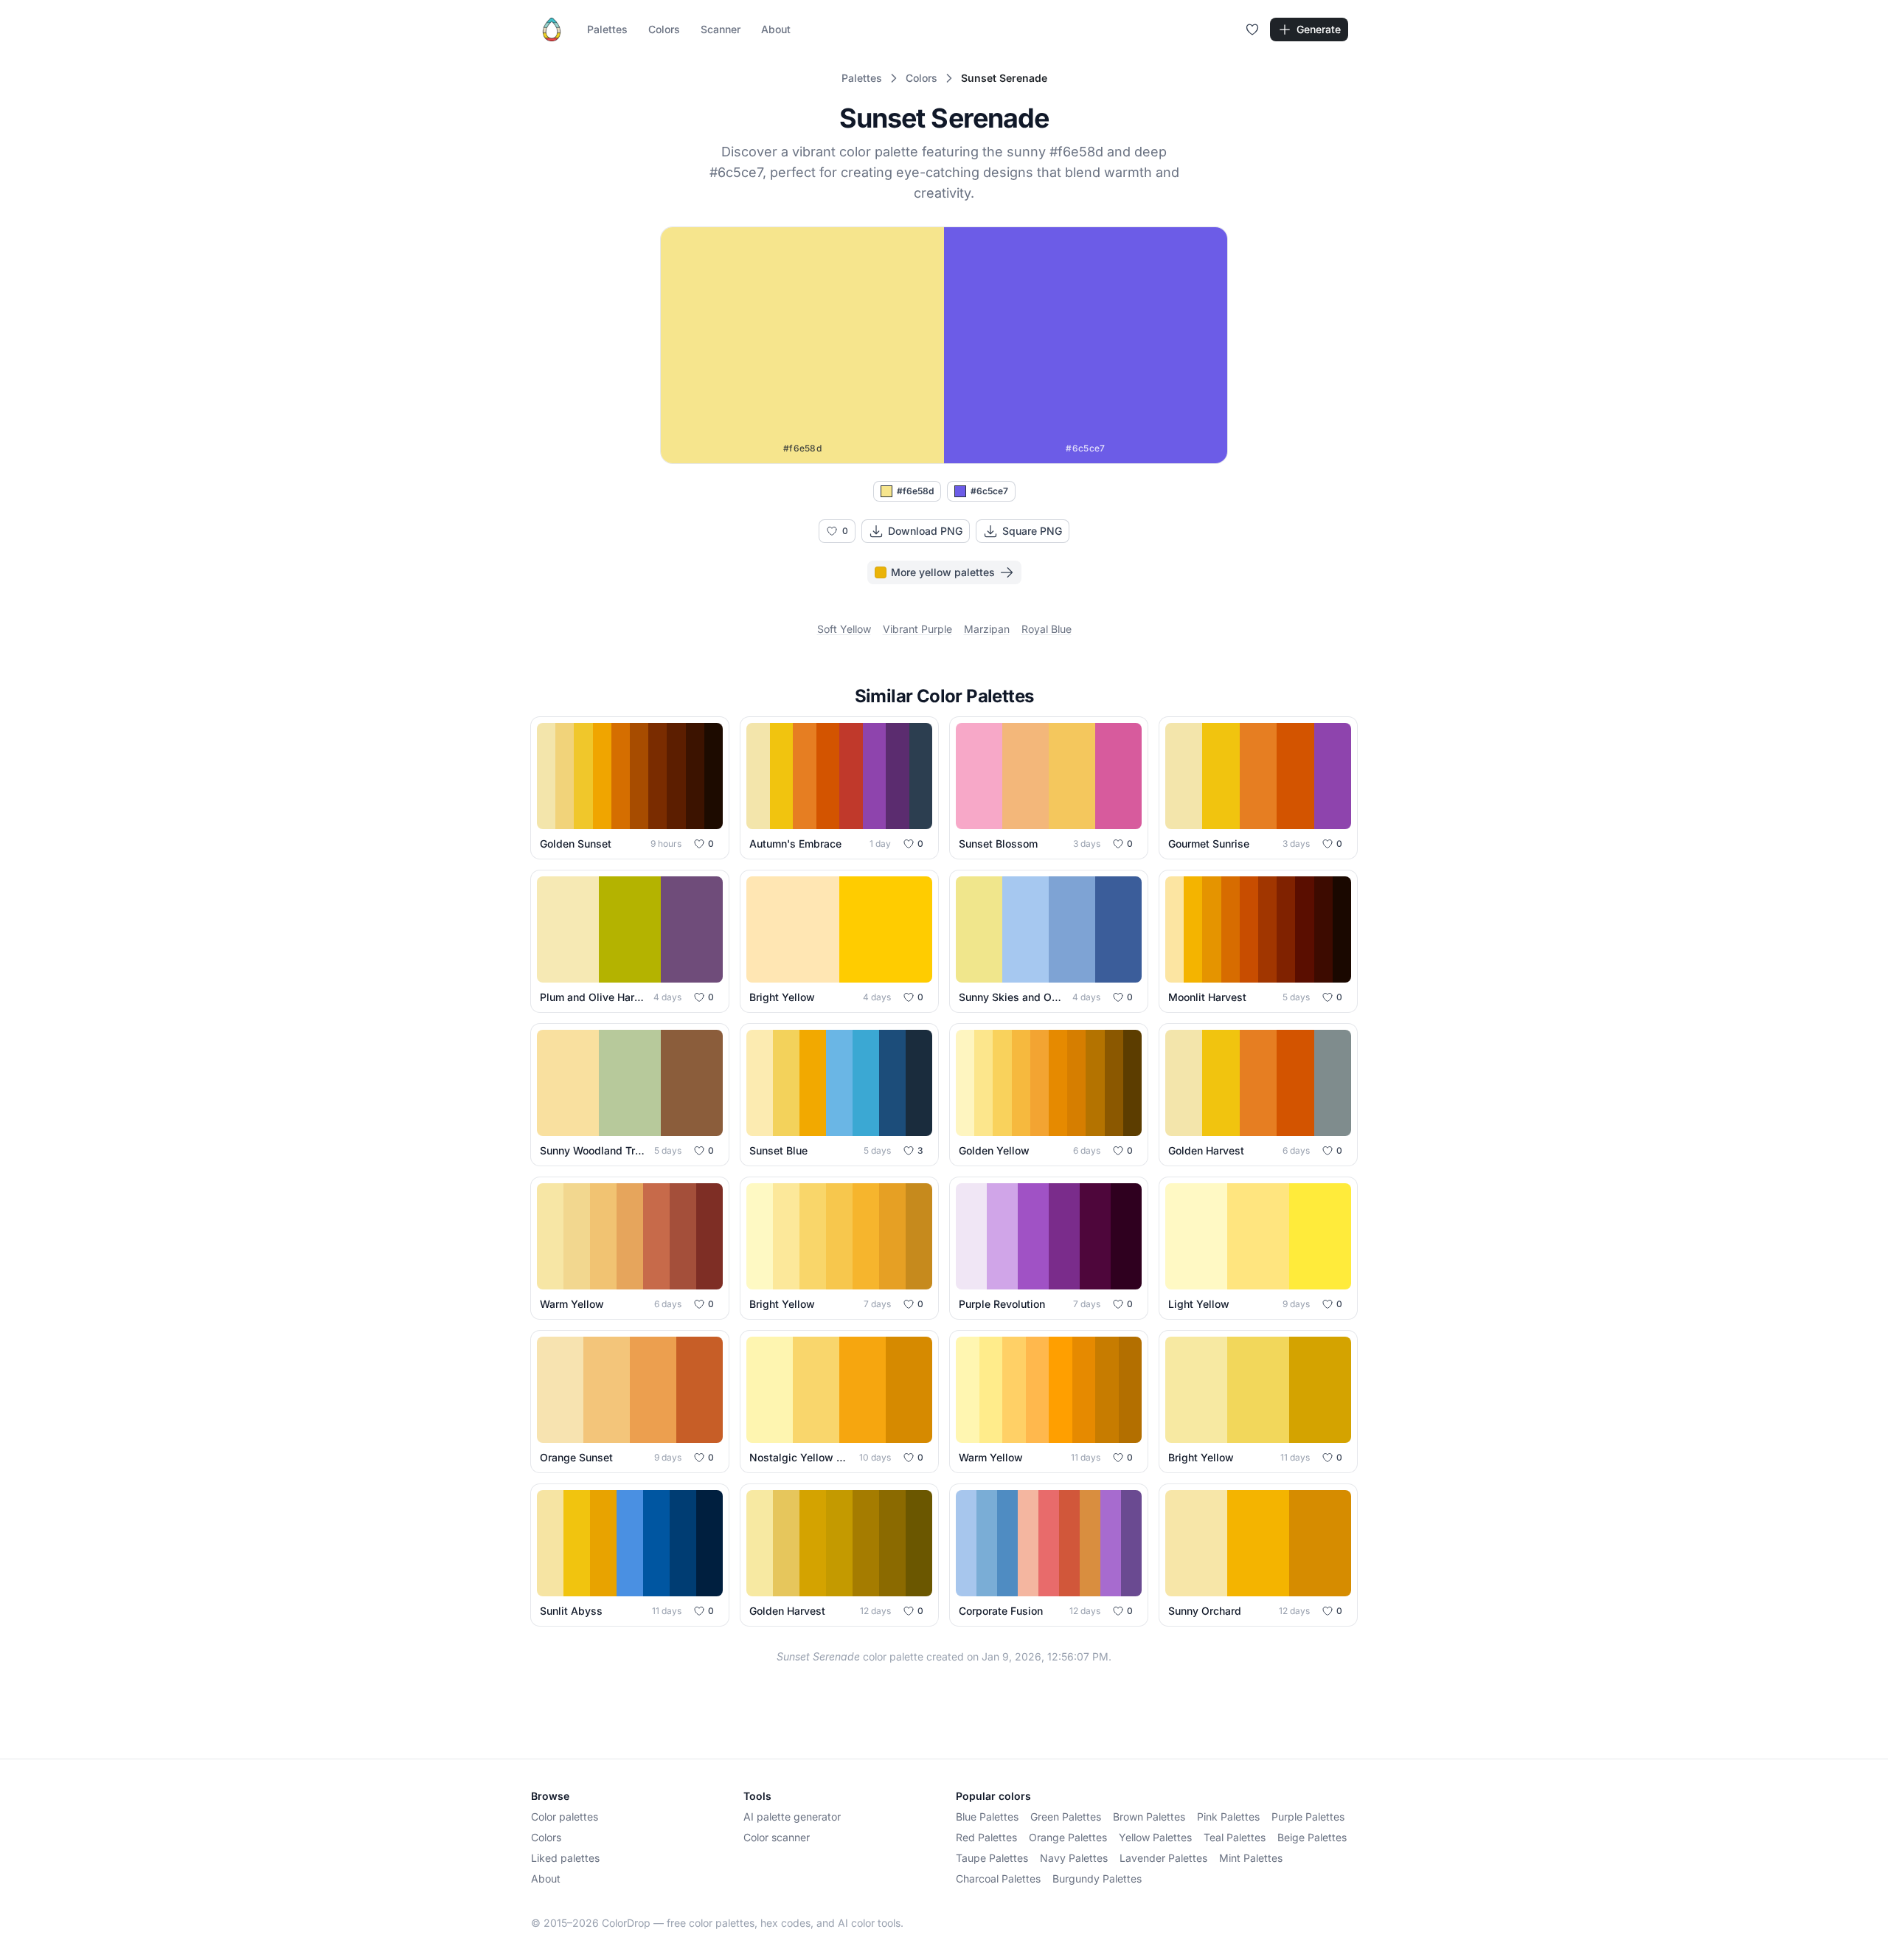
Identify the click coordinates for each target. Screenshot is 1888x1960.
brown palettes (1149, 1817)
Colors (664, 29)
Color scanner (777, 1837)
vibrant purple (917, 629)
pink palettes (1228, 1817)
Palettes (607, 29)
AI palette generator (792, 1817)
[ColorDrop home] (552, 30)
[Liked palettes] (1252, 30)
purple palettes (1308, 1817)
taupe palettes (992, 1858)
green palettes (1066, 1817)
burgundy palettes (1097, 1878)
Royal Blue (1047, 629)
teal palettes (1235, 1837)
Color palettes (565, 1817)
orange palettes (1068, 1837)
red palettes (986, 1837)
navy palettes (1074, 1858)
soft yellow (844, 629)
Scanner (721, 29)
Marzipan (987, 629)
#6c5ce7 (989, 491)
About (776, 29)
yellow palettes (1155, 1837)
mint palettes (1251, 1858)
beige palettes (1312, 1837)
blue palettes (987, 1817)
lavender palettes (1163, 1858)
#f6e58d (915, 491)
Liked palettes (565, 1858)
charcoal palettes (998, 1878)
